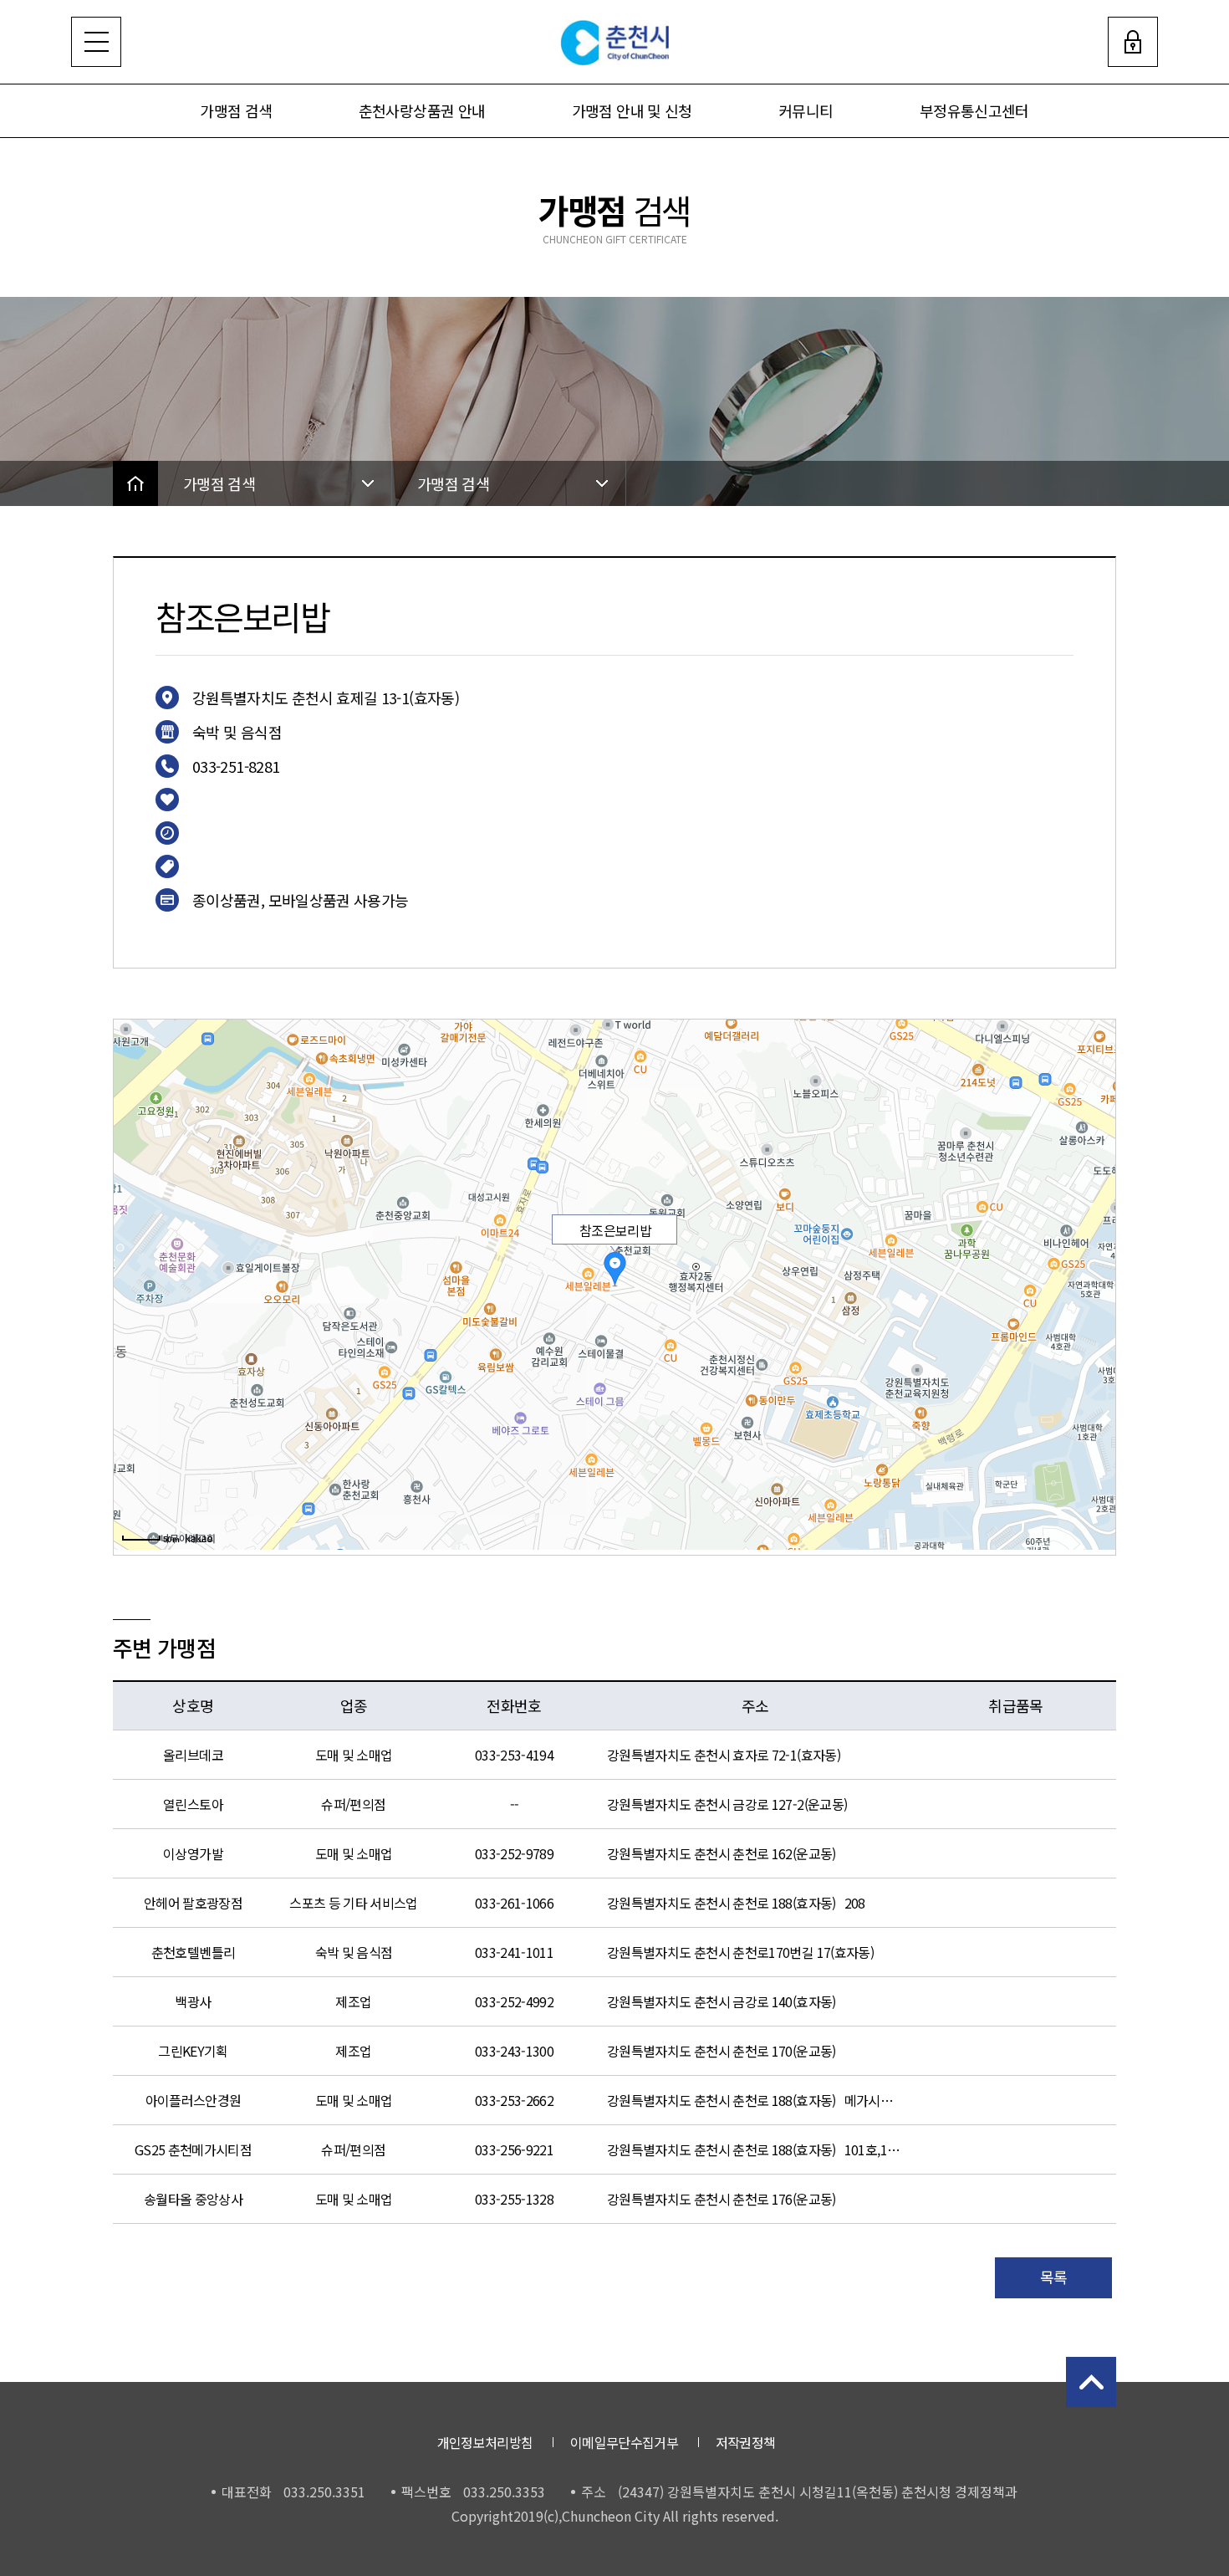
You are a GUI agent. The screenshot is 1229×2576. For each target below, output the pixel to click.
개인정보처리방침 (485, 2442)
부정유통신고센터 (974, 110)
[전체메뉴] (96, 42)
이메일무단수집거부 (624, 2442)
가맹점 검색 (236, 110)
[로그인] (1133, 42)
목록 (1054, 2277)
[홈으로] (135, 483)
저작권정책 (746, 2442)
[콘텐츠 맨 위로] (1091, 2382)
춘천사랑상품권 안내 (422, 110)
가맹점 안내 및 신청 (632, 110)
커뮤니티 (806, 110)
